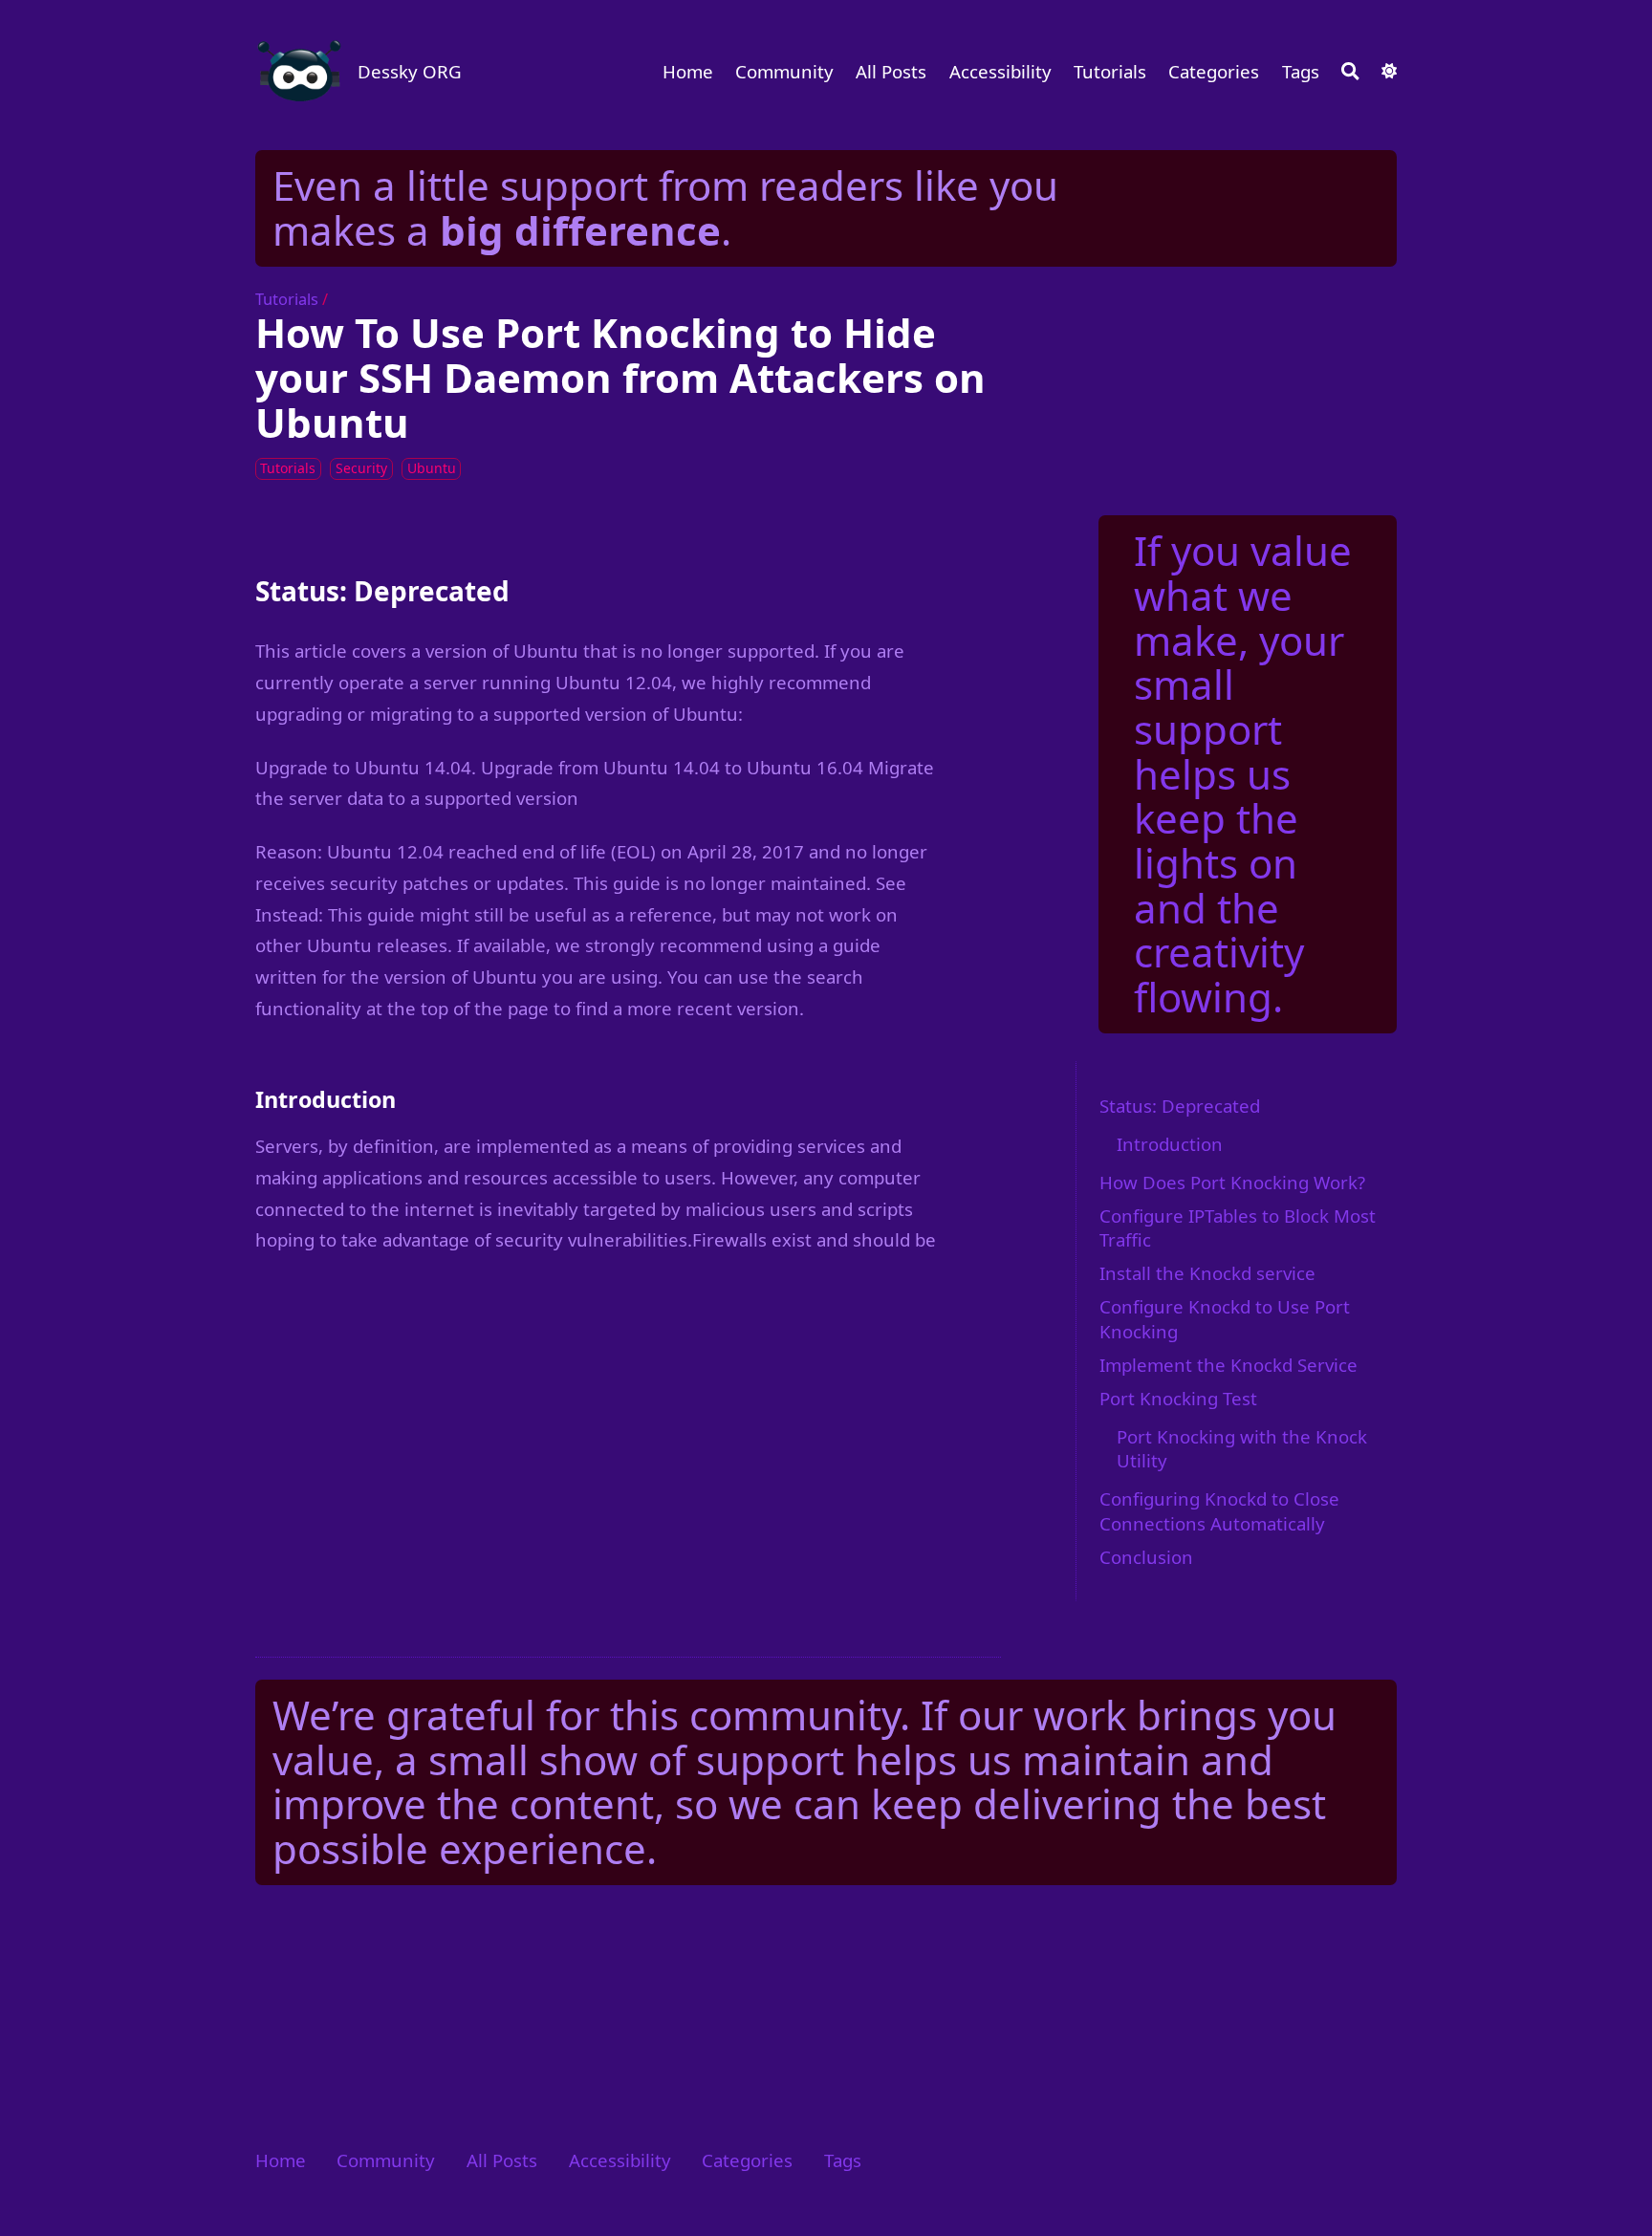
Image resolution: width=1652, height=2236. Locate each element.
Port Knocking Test (1178, 1398)
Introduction (1170, 1144)
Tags (1301, 71)
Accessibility (1000, 71)
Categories (1214, 71)
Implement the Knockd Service (1228, 1365)
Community (784, 71)
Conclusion (1146, 1557)
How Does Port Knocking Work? (1232, 1182)
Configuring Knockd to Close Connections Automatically (1219, 1511)
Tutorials (1110, 71)
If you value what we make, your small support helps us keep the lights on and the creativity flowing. (1243, 773)
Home (688, 71)
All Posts (891, 71)
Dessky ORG (410, 71)
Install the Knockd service (1207, 1273)
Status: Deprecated (1180, 1106)
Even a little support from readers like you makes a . (665, 207)
